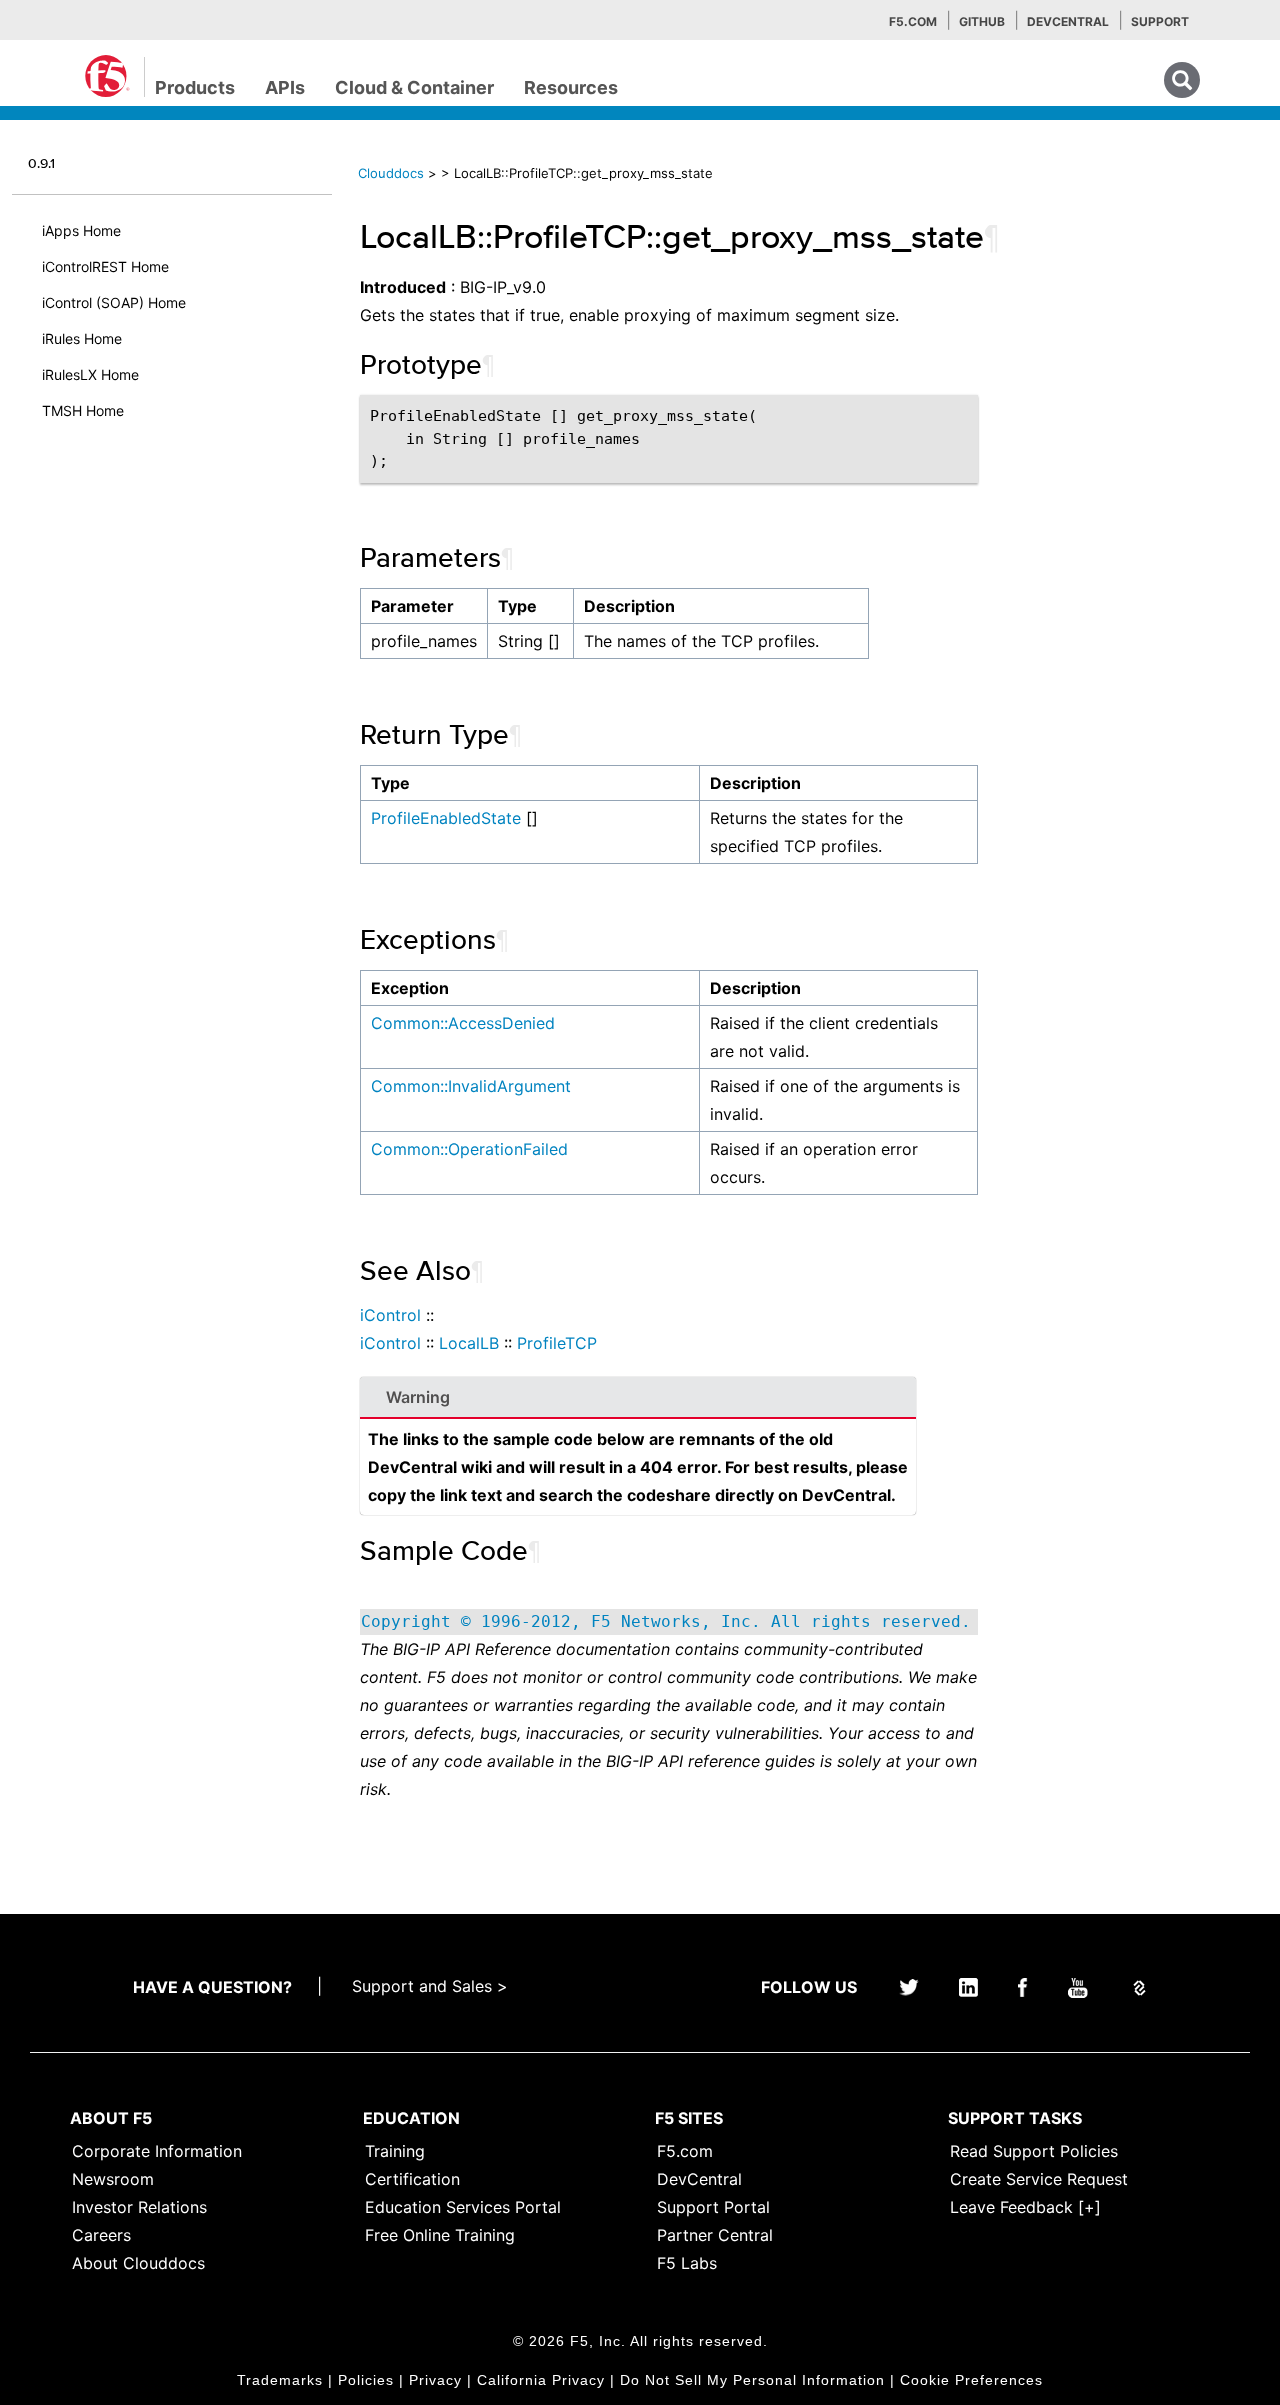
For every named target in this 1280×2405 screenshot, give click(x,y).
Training (395, 2151)
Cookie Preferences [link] (971, 2380)
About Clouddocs (138, 2263)
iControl (390, 1315)
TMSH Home (83, 410)
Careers (101, 2235)
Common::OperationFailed (469, 1149)
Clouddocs (391, 173)
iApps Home (81, 230)
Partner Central (715, 2235)
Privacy (435, 2380)
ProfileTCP (557, 1343)
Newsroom (113, 2179)
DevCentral (699, 2179)
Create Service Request (1039, 2179)
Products (195, 87)
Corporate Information (157, 2151)
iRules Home (82, 338)
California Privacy (541, 2380)
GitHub (982, 21)
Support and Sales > (430, 1986)
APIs (285, 87)
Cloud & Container (414, 87)
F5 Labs (687, 2263)
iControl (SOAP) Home (114, 302)
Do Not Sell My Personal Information (752, 2380)
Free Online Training (440, 2235)
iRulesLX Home (90, 374)
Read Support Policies (1034, 2151)
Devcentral (1068, 21)
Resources (571, 87)
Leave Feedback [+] (1025, 2207)
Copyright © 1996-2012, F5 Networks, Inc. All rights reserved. (666, 1621)
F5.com (913, 21)
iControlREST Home (105, 266)
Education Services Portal (463, 2207)
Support (1160, 21)
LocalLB (469, 1343)
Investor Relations (139, 2207)
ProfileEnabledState (446, 818)
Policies (366, 2380)
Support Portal (713, 2207)
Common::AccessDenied (463, 1023)
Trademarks (280, 2380)
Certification (412, 2179)
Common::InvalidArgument (471, 1086)
